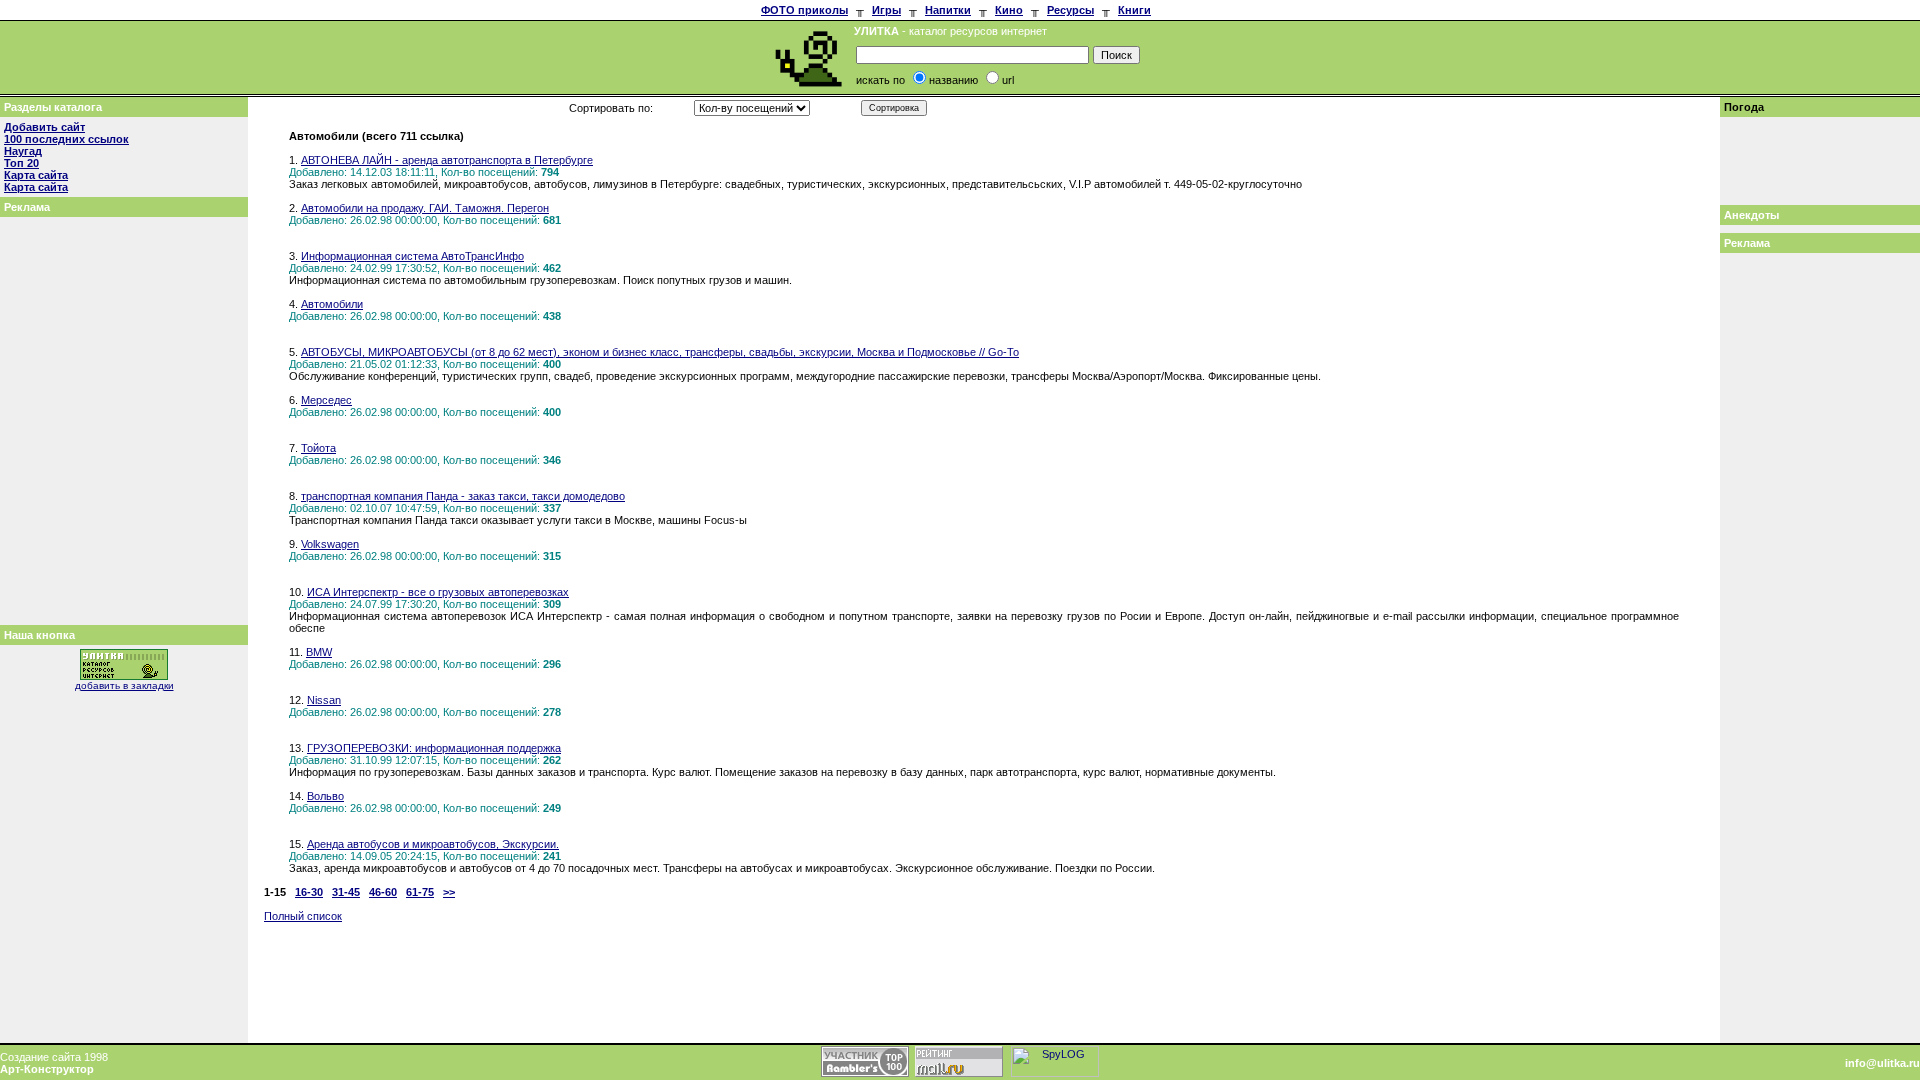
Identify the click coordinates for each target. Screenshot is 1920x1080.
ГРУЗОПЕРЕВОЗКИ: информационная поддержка (434, 748)
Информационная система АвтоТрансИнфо (412, 256)
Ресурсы (1070, 10)
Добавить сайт (44, 127)
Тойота (318, 448)
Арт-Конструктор (47, 1069)
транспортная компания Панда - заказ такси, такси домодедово (463, 496)
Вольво (325, 796)
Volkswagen (330, 544)
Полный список (303, 916)
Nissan (324, 700)
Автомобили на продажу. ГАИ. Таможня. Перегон (425, 208)
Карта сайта (36, 175)
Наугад (23, 151)
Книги (1134, 10)
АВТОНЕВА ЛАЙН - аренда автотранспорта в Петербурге (447, 160)
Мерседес (326, 400)
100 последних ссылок (66, 139)
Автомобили (332, 304)
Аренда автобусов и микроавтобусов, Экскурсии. (433, 844)
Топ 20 (21, 163)
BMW (319, 652)
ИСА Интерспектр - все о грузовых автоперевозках (438, 592)
